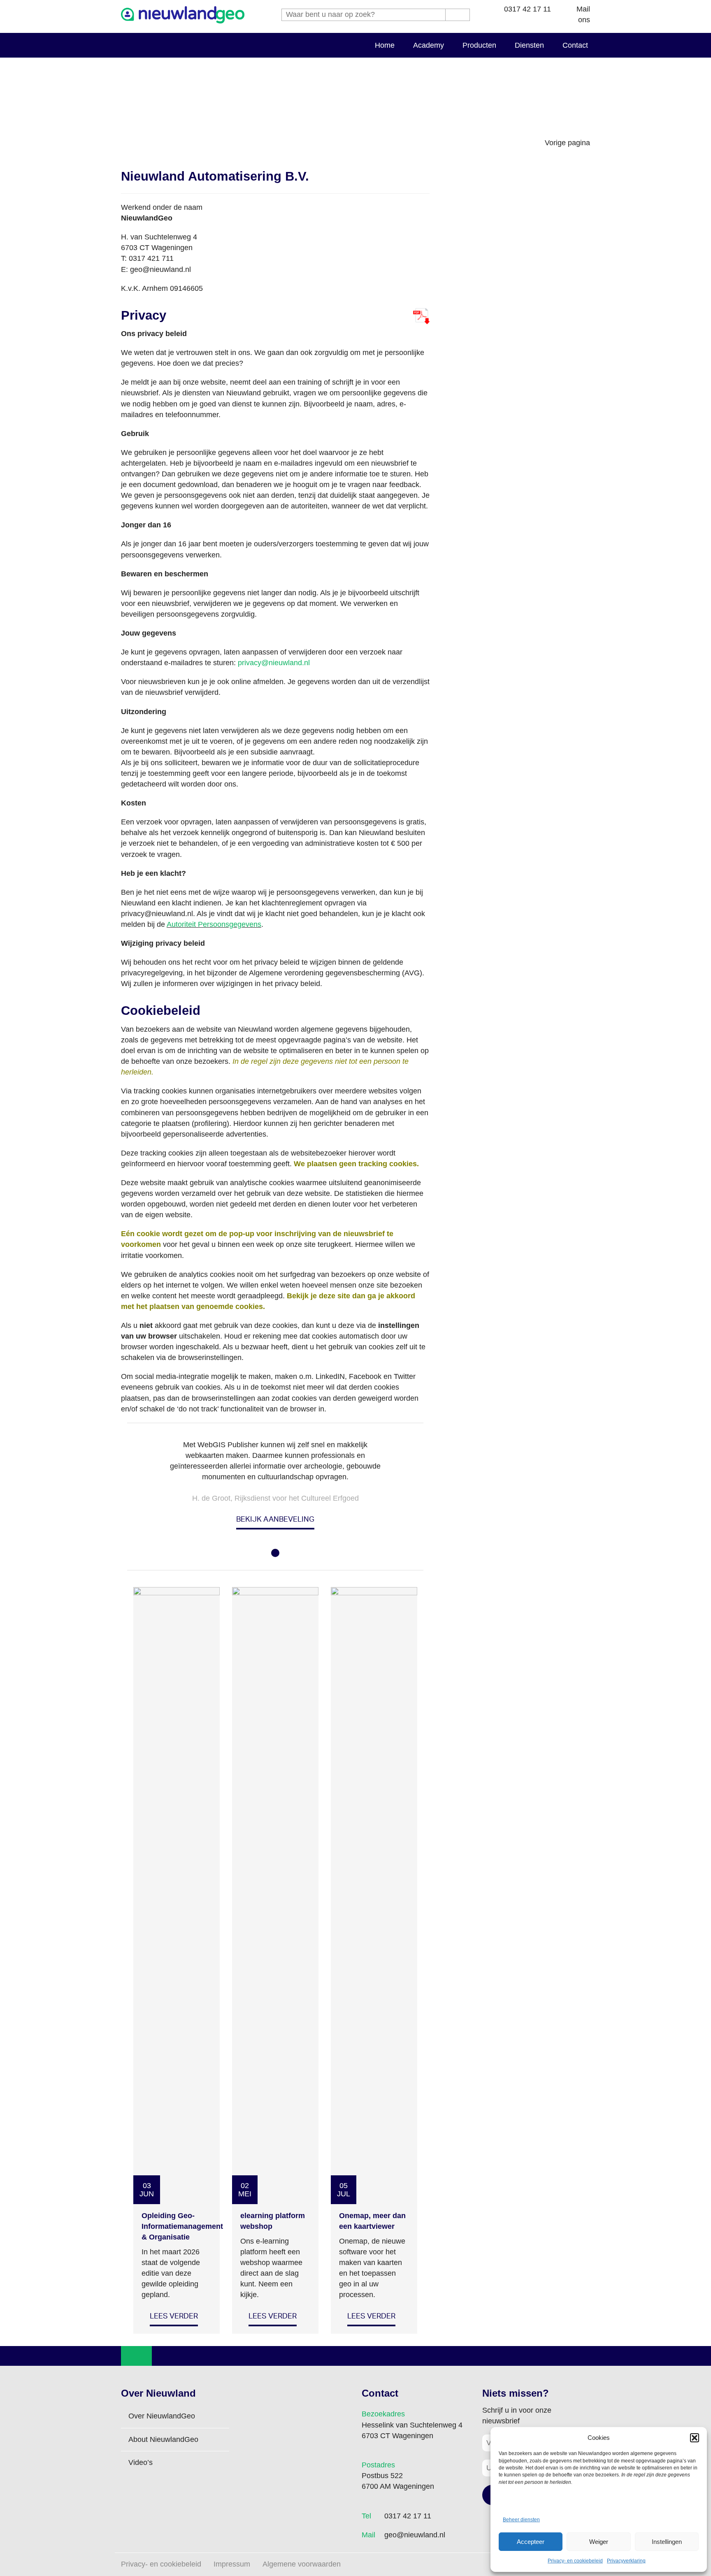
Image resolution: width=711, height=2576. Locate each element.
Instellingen (667, 2542)
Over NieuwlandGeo (162, 2416)
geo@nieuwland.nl (415, 2535)
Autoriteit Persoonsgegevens (214, 924)
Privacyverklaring (626, 2561)
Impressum (232, 2564)
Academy (429, 45)
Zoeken (458, 15)
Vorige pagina (567, 143)
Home (385, 45)
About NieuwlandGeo (163, 2439)
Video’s (141, 2462)
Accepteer (531, 2542)
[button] (695, 2438)
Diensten (529, 45)
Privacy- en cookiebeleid (575, 2561)
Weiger (599, 2542)
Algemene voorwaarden (302, 2564)
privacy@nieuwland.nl (274, 663)
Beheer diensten (521, 2520)
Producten (479, 45)
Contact (575, 45)
